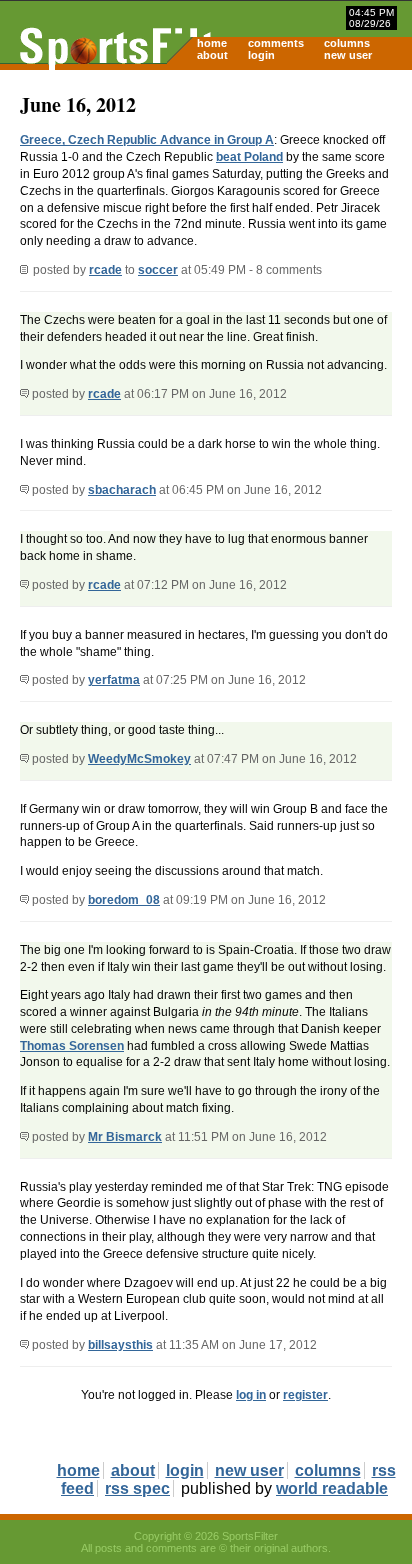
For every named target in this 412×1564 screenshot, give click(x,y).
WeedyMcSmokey (139, 759)
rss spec (137, 1488)
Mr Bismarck (125, 1137)
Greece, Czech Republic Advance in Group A (147, 140)
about (212, 55)
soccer (158, 270)
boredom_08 (124, 900)
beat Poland (249, 157)
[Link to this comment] (24, 394)
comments (276, 43)
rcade (105, 270)
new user (348, 55)
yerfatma (114, 680)
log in (251, 1395)
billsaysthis (120, 1345)
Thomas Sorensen (72, 1046)
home (212, 43)
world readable (332, 1488)
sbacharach (122, 490)
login (261, 55)
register (305, 1395)
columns (347, 43)
